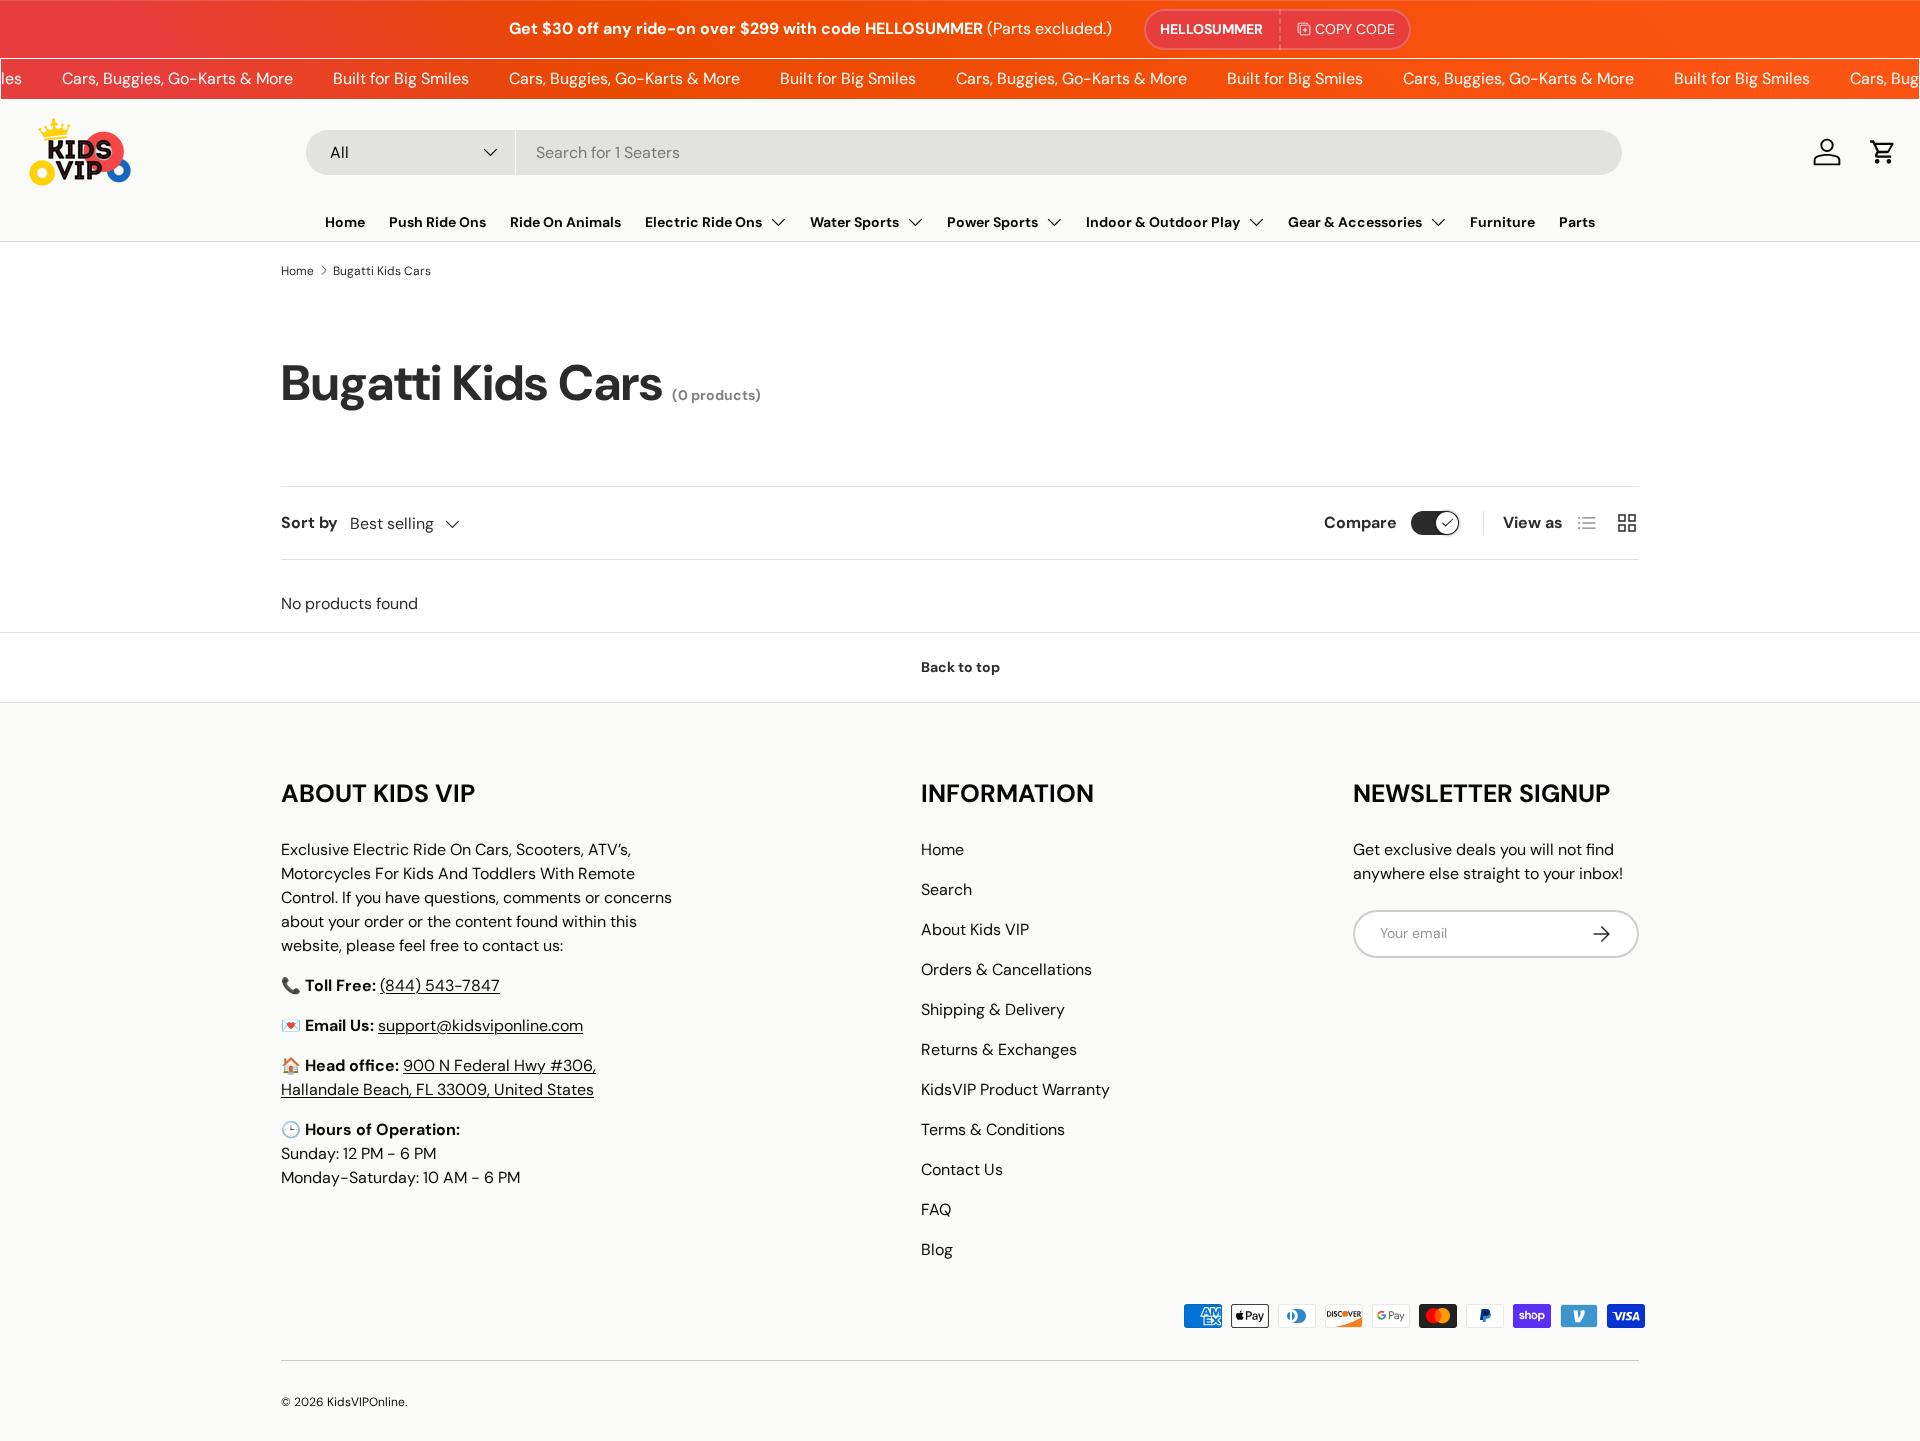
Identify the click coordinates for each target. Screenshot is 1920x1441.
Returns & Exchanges (999, 1049)
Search (946, 889)
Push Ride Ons (437, 222)
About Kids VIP (975, 929)
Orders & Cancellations (1006, 969)
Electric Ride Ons (703, 222)
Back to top (960, 667)
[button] (1883, 152)
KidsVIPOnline (366, 1402)
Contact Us (962, 1169)
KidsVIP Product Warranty (1015, 1089)
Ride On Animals (565, 222)
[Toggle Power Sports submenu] (1054, 222)
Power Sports (992, 222)
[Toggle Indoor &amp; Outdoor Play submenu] (1256, 222)
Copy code (1355, 29)
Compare (1360, 522)
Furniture (1502, 222)
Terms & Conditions (993, 1129)
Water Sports (854, 222)
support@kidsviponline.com (480, 1025)
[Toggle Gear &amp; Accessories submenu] (1438, 222)
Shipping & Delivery (993, 1009)
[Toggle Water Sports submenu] (915, 222)
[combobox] (964, 152)
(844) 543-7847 (440, 985)
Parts (1577, 222)
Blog (937, 1249)
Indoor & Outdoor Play (1163, 222)
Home (345, 222)
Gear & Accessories (1355, 222)
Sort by (309, 522)
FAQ (936, 1209)
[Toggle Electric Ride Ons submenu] (778, 222)
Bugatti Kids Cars (382, 271)
